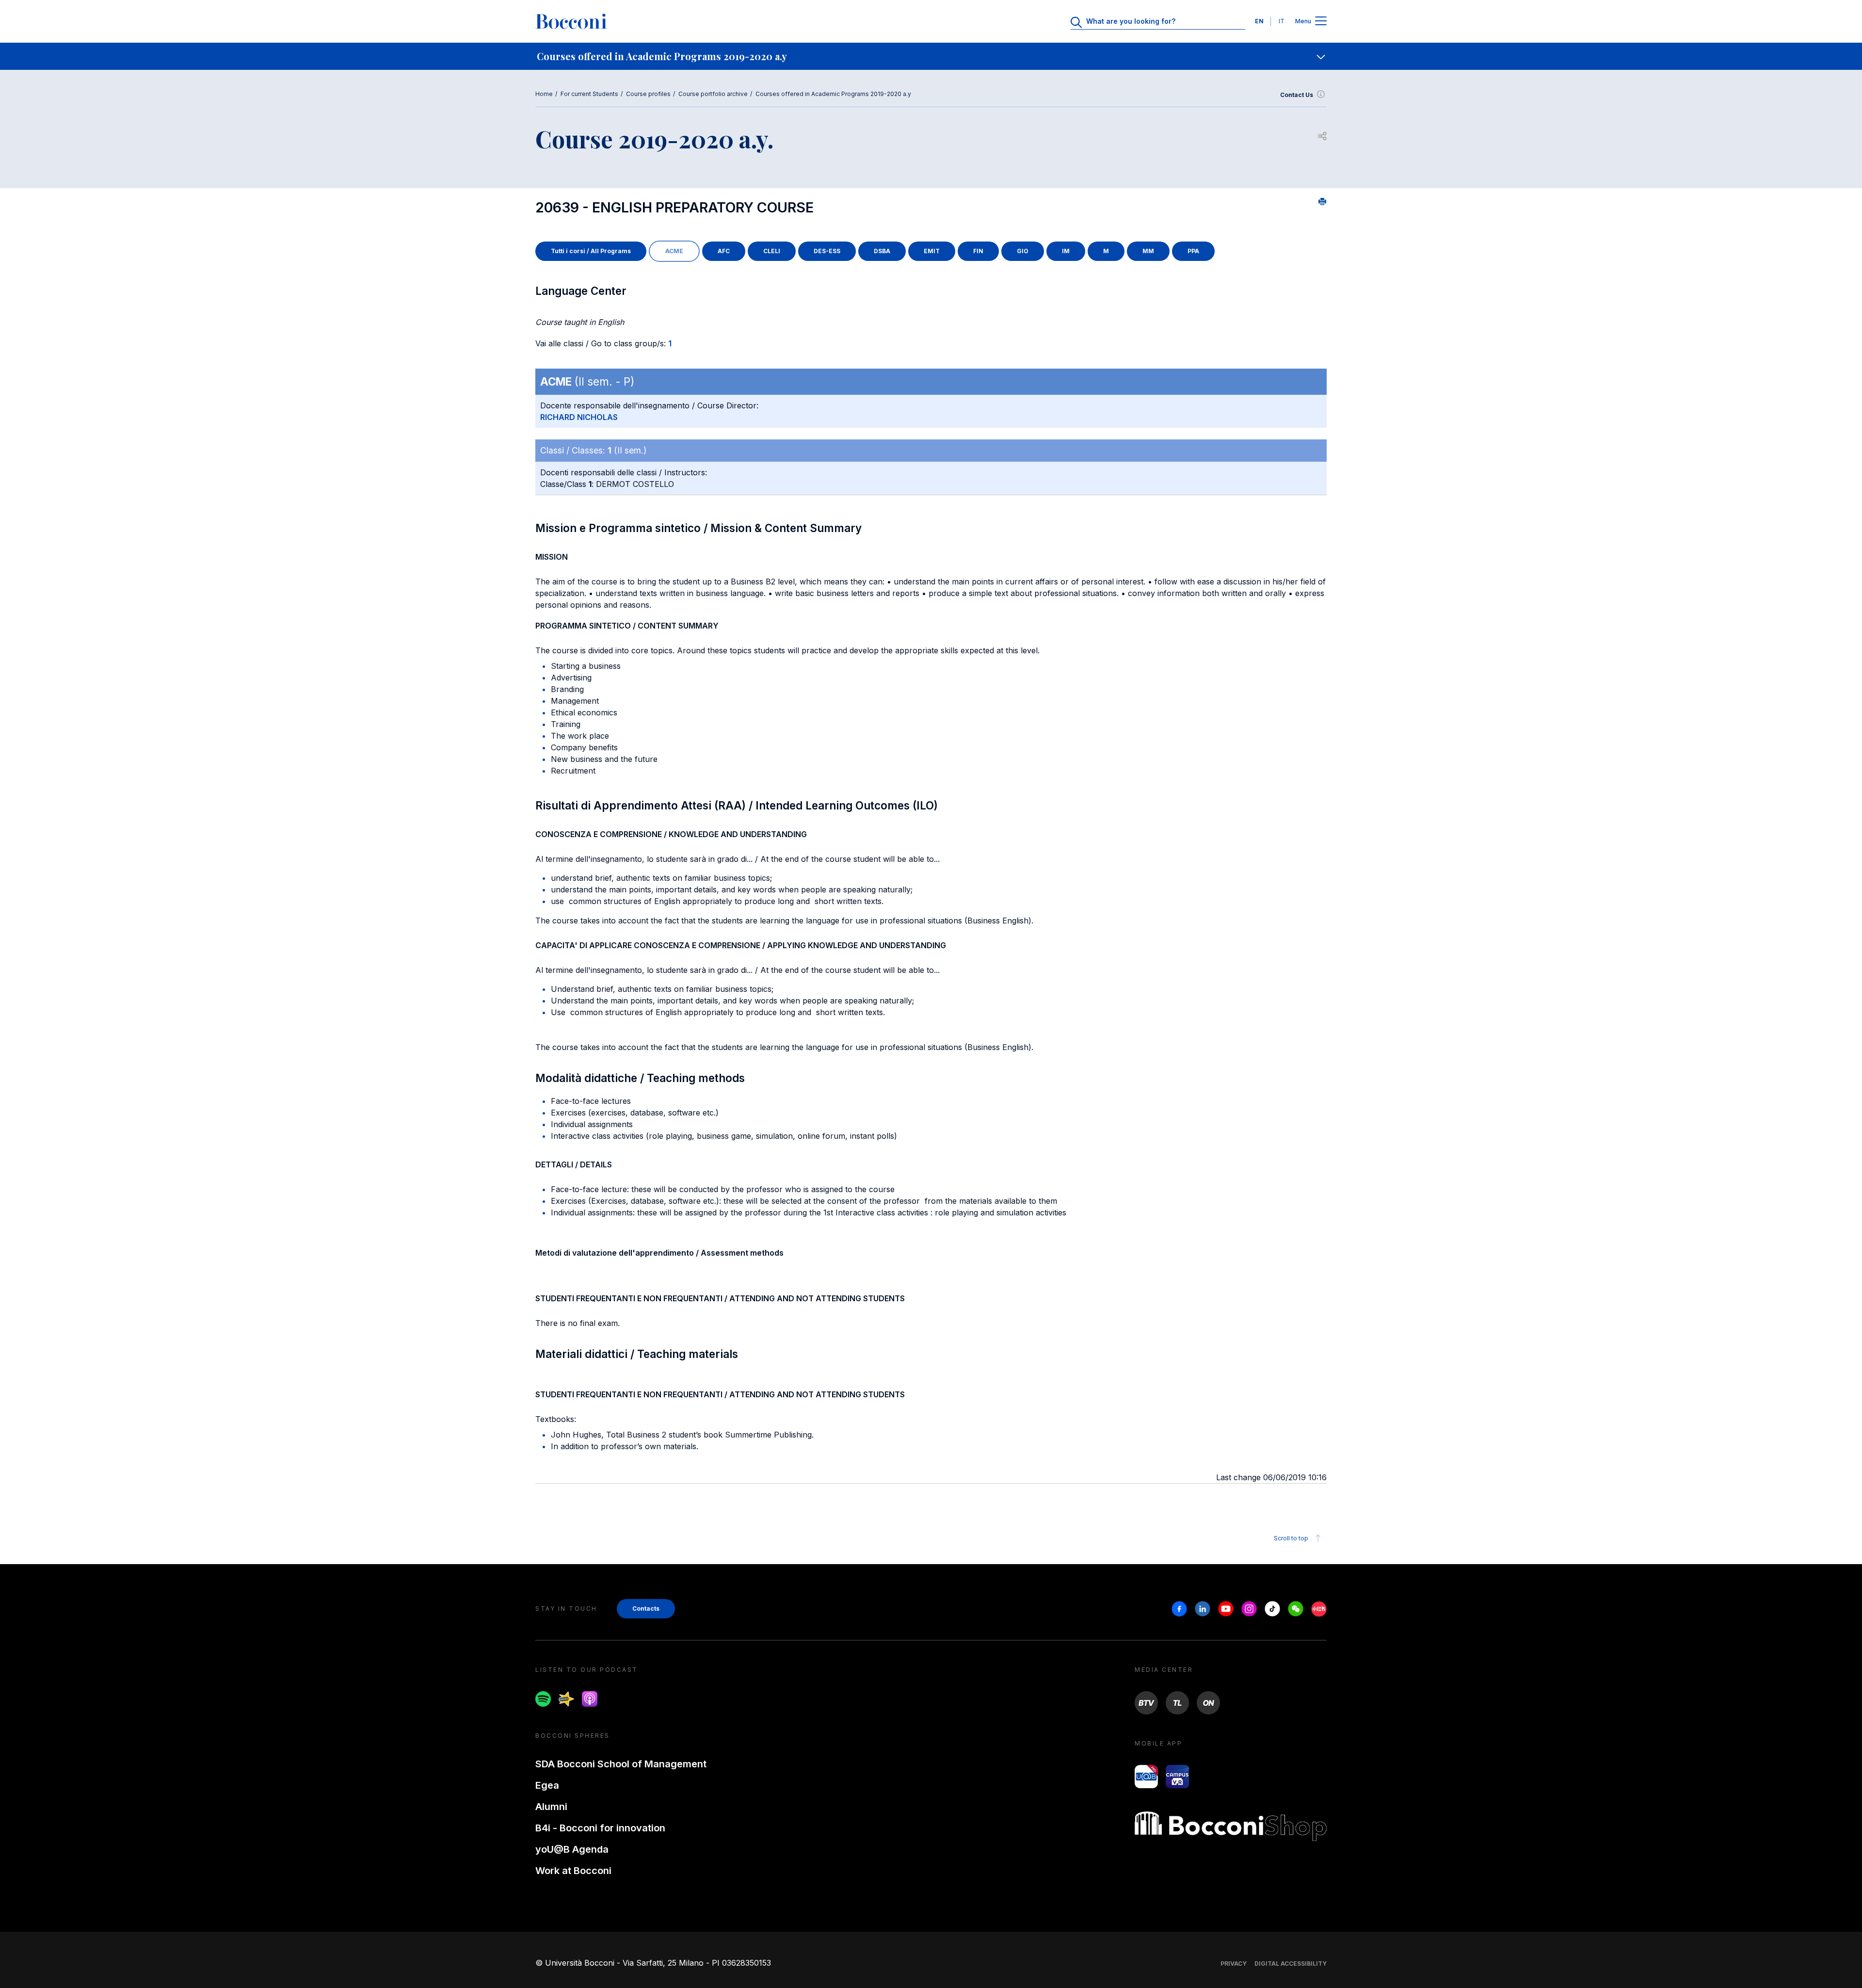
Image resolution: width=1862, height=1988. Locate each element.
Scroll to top (1291, 1538)
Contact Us (1297, 95)
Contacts (646, 1608)
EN (1259, 21)
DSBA (882, 251)
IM (1066, 251)
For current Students (589, 94)
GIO (1023, 251)
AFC (724, 251)
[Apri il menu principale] (1321, 22)
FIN (978, 251)
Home (544, 94)
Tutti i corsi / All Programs (591, 251)
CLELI (772, 251)
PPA (1193, 251)
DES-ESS (827, 251)
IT (1282, 21)
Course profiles (648, 94)
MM (1148, 251)
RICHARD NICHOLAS (579, 417)
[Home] (571, 21)
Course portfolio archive (713, 94)
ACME (674, 251)
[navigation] (931, 56)
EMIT (932, 251)
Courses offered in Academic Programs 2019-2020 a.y (833, 94)
